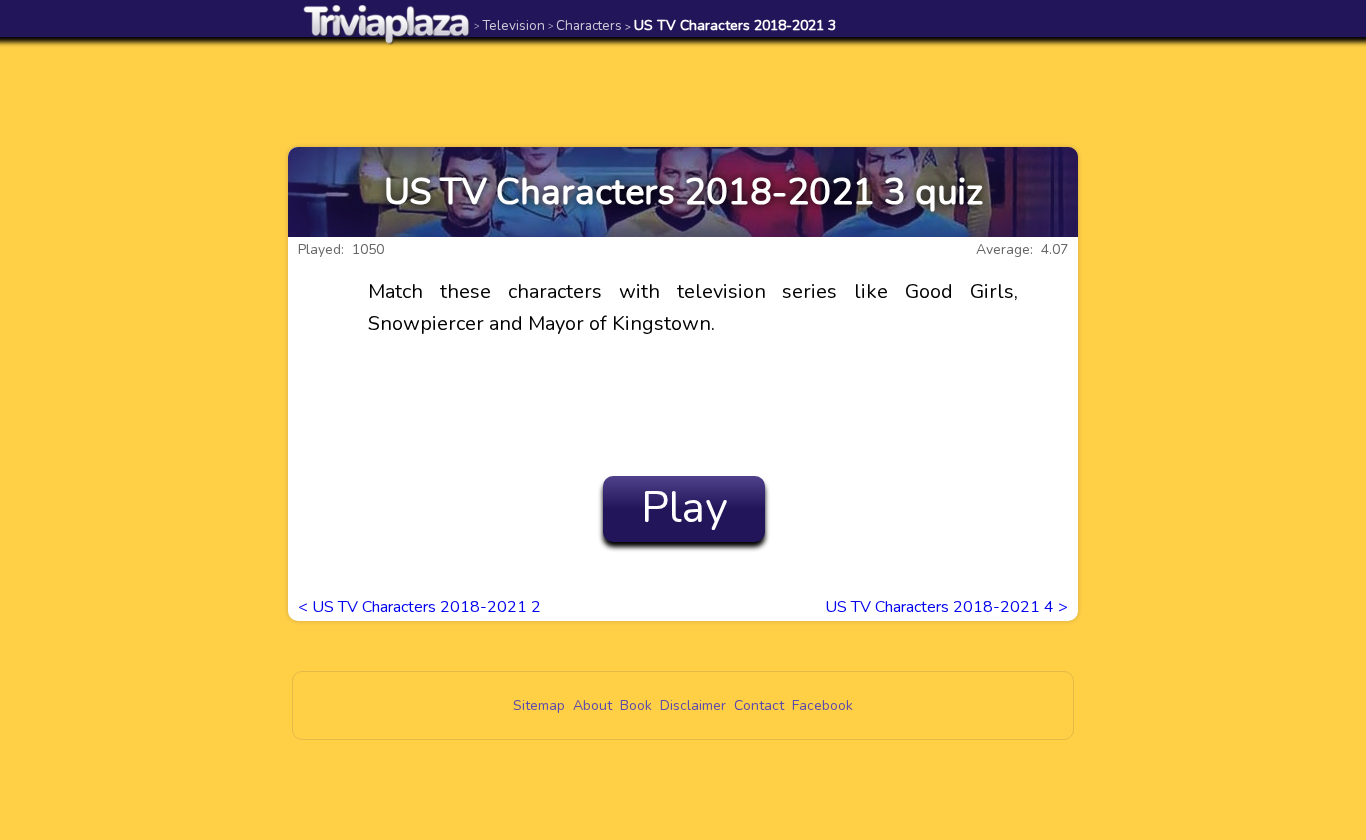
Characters (585, 25)
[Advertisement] (683, 92)
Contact (759, 705)
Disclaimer (693, 705)
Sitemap (539, 705)
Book (636, 705)
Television (509, 25)
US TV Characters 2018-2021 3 (730, 25)
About (592, 705)
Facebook (822, 705)
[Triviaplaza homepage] (387, 23)
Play (684, 508)
